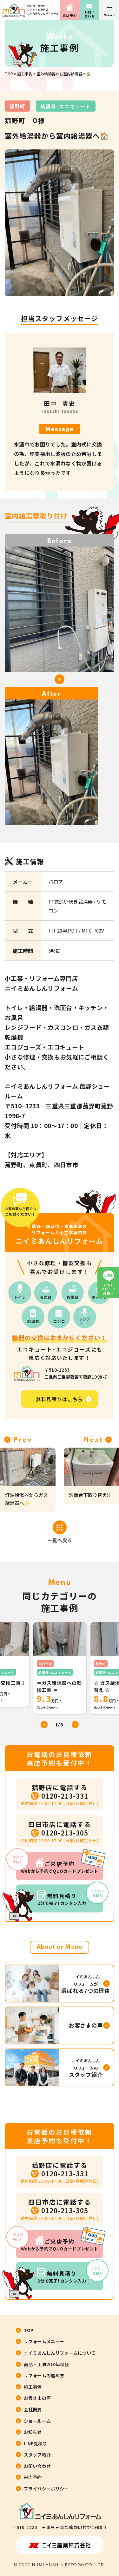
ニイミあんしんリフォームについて (60, 2353)
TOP (9, 74)
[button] (75, 1725)
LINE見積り (35, 2443)
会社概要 (33, 2409)
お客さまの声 (37, 2398)
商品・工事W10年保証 (46, 2364)
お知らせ (33, 2432)
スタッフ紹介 (37, 2455)
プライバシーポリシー (46, 2489)
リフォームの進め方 (44, 2375)
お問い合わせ (90, 14)
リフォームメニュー (44, 2341)
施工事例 (25, 74)
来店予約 (70, 15)
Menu (109, 15)
